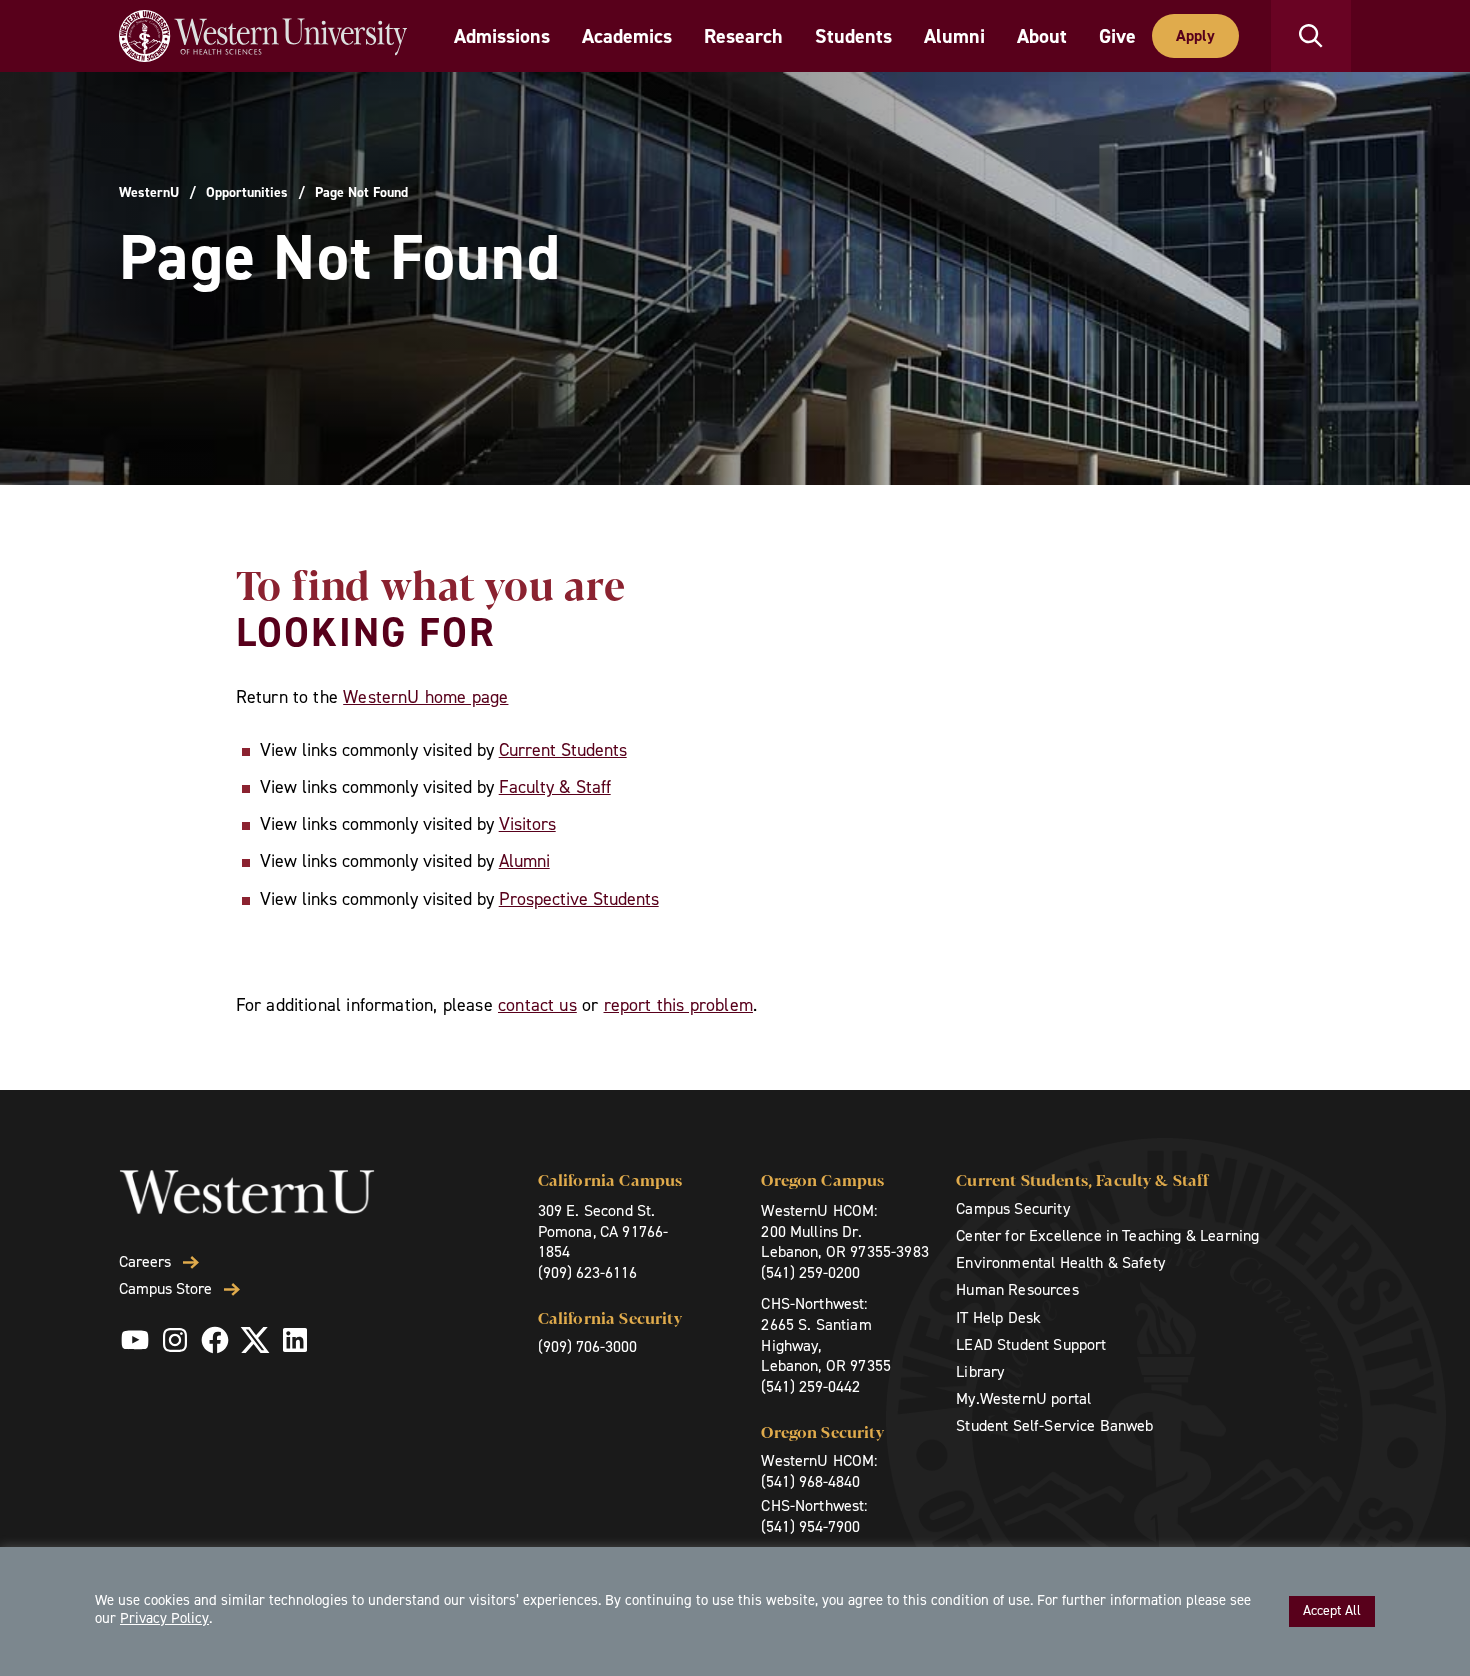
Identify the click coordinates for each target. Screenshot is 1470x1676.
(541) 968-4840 (810, 1481)
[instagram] (175, 1340)
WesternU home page (425, 697)
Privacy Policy (164, 1618)
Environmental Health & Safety (1060, 1262)
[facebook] (215, 1340)
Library (980, 1371)
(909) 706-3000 (587, 1346)
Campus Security (1012, 1208)
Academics (627, 36)
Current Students (563, 750)
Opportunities (247, 193)
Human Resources (1017, 1289)
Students (853, 36)
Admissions (502, 36)
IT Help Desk (998, 1317)
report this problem (678, 1005)
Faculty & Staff (555, 787)
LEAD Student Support (1031, 1344)
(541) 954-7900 (810, 1526)
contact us (537, 1005)
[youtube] (135, 1340)
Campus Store (165, 1289)
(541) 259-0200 (810, 1272)
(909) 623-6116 (587, 1272)
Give (1117, 36)
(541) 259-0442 (810, 1386)
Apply (1195, 35)
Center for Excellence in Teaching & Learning (1107, 1235)
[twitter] (255, 1340)
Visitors (527, 824)
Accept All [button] (1332, 1610)
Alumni (954, 36)
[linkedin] (295, 1340)
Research (743, 36)
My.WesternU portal (1023, 1398)
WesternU (149, 193)
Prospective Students (579, 899)
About (1042, 36)
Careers (145, 1262)
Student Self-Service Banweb (1054, 1425)
